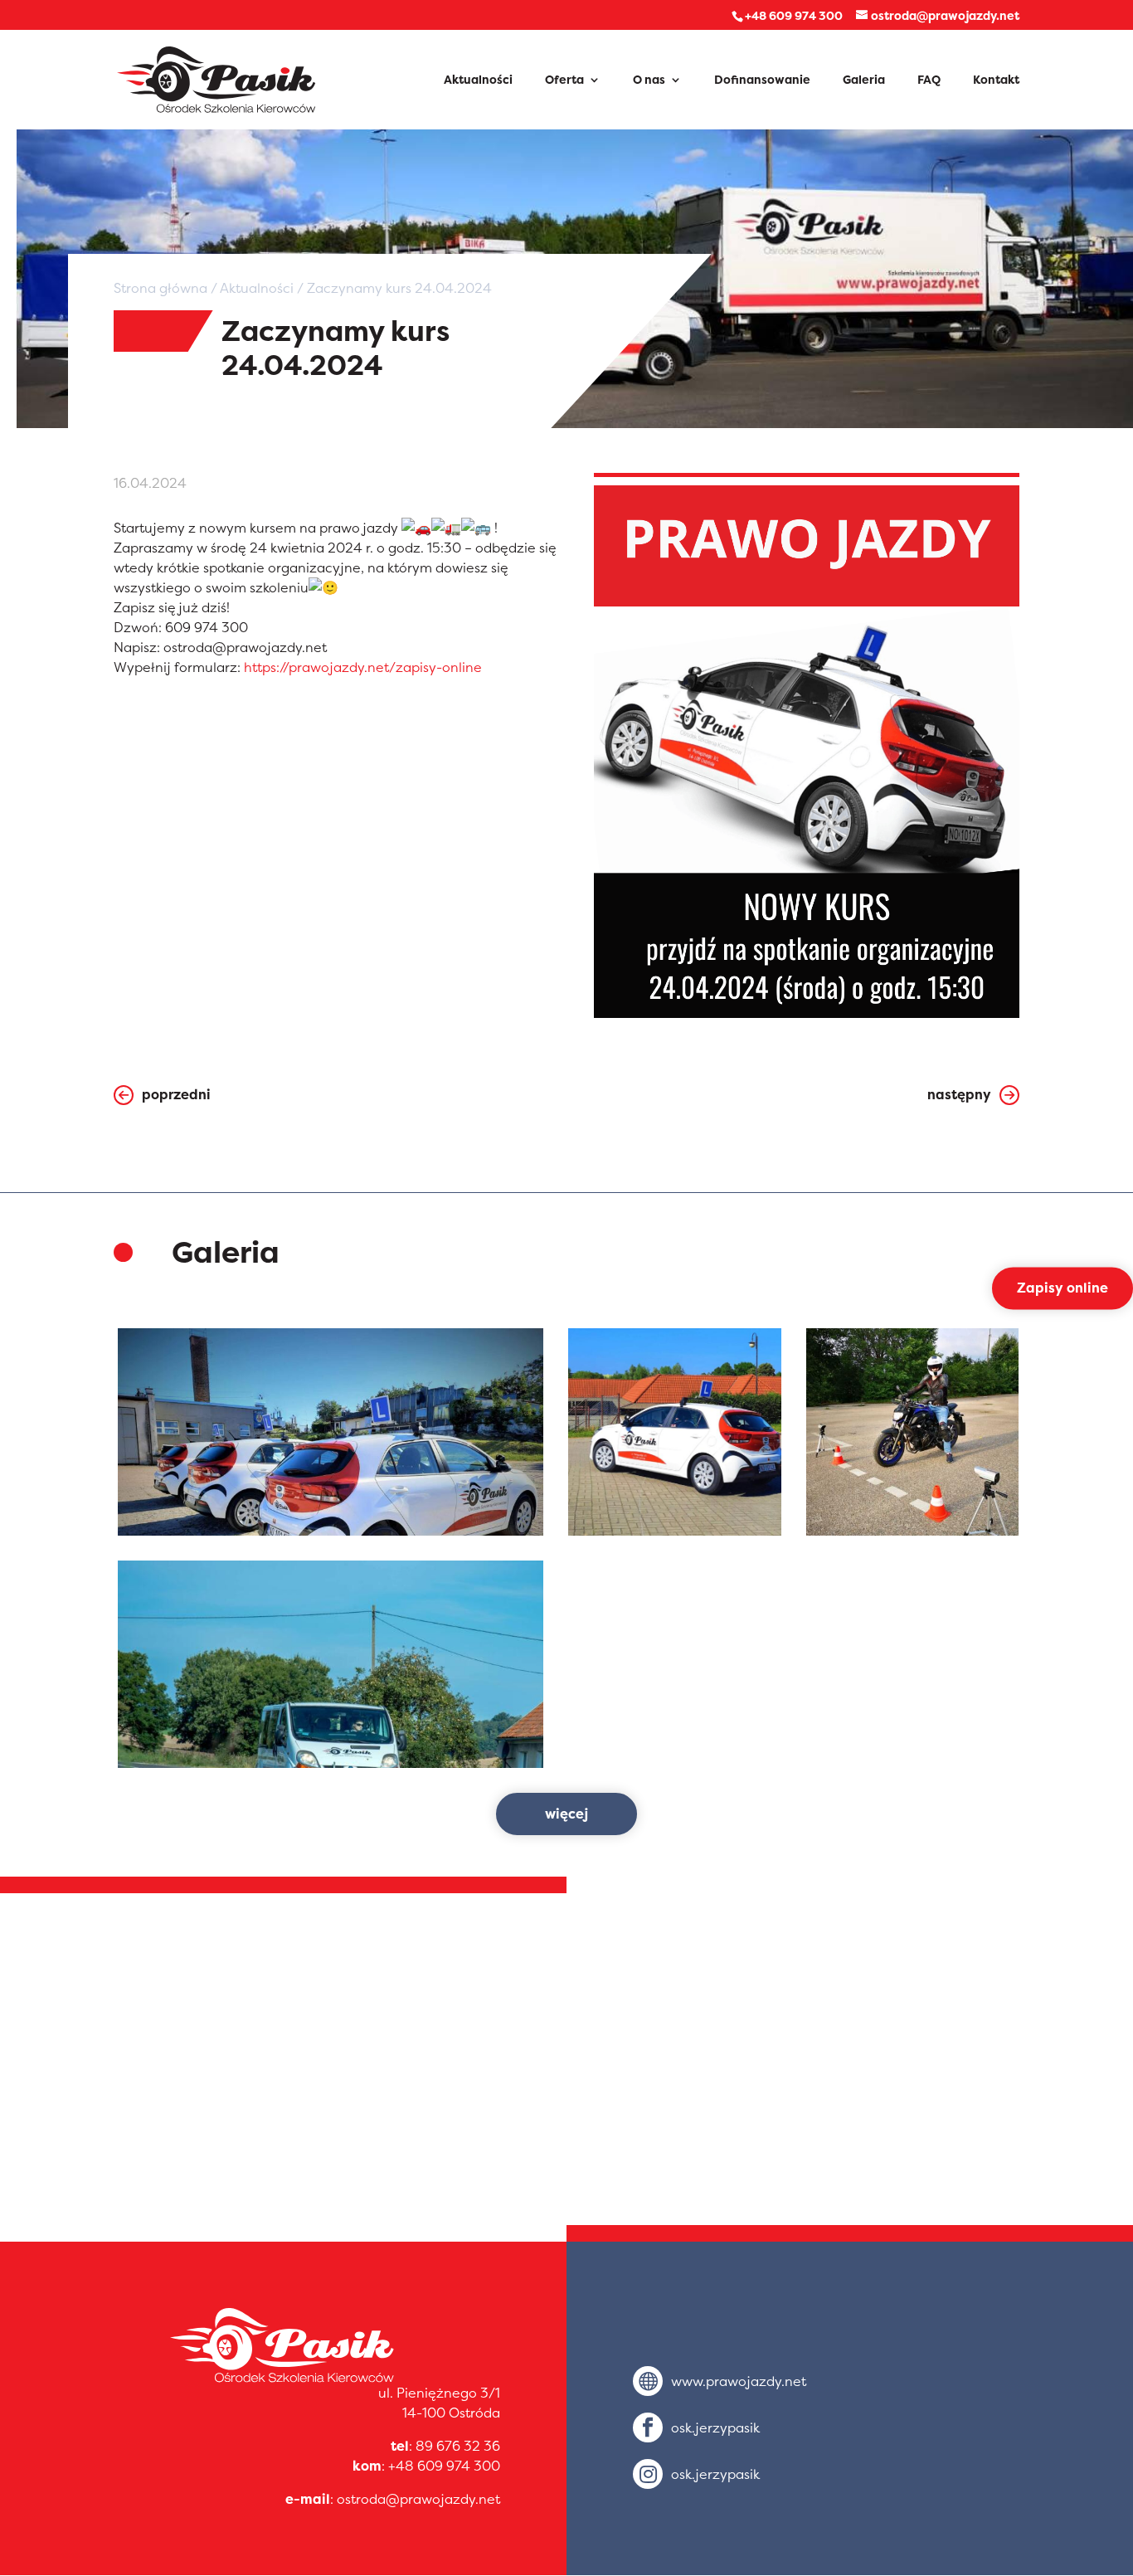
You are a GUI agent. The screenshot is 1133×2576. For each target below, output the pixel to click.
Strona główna (160, 288)
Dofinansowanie (762, 80)
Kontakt (996, 80)
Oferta (564, 80)
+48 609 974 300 (444, 2466)
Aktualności (478, 80)
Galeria (864, 80)
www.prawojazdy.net (739, 2381)
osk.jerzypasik (715, 2427)
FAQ (929, 80)
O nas (649, 80)
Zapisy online (1062, 1288)
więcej (566, 1814)
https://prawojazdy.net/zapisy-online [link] (363, 667)
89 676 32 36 (458, 2446)
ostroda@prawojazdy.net (418, 2499)
